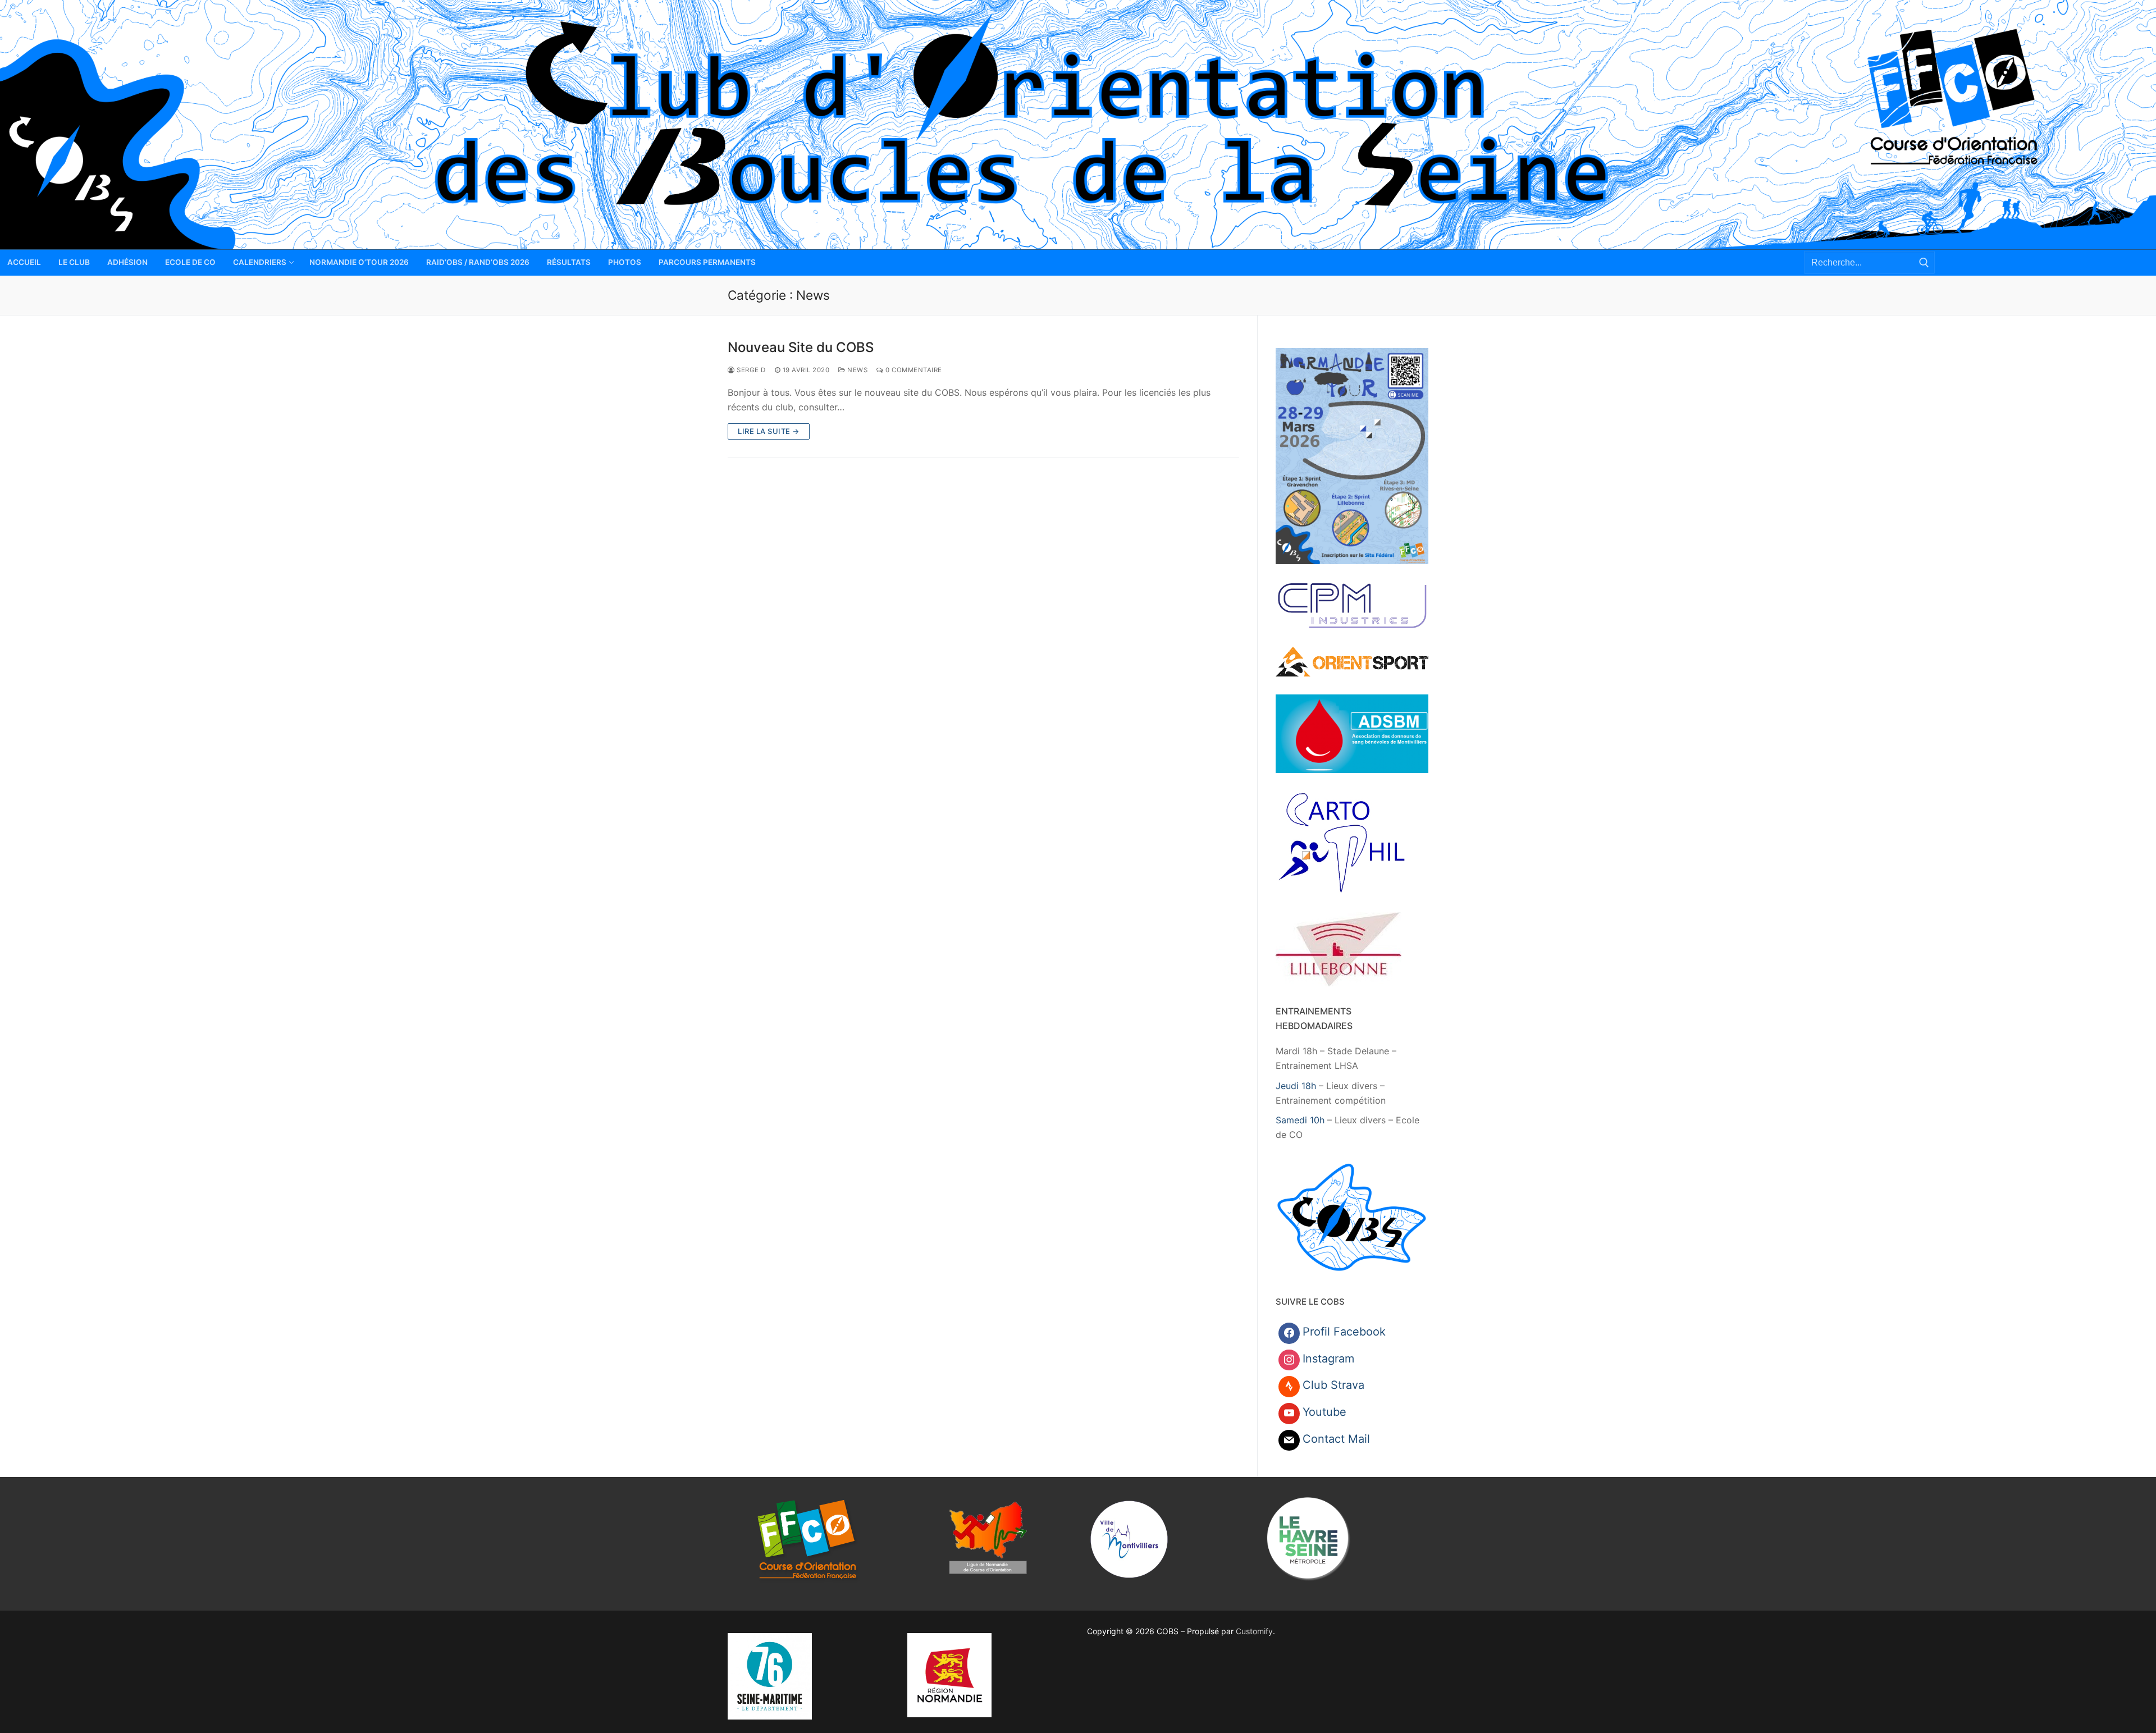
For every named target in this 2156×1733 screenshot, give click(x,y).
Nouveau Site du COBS (801, 347)
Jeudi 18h (1296, 1086)
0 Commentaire (913, 370)
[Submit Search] (1924, 262)
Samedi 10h (1300, 1120)
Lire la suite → (769, 431)
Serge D (750, 370)
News (857, 370)
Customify (1254, 1631)
